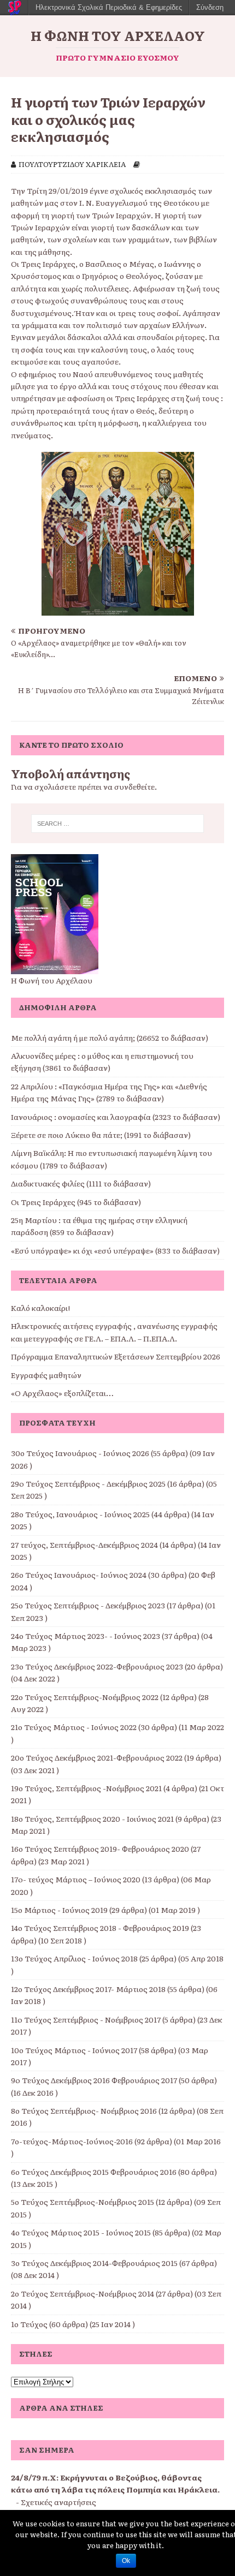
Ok (126, 2561)
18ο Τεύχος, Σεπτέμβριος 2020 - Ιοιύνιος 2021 (92, 1818)
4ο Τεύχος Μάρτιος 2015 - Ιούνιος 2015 (81, 2232)
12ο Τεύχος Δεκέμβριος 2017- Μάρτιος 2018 (88, 1989)
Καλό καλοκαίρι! (40, 1308)
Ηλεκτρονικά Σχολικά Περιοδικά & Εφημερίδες (109, 7)
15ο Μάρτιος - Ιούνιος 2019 (59, 1910)
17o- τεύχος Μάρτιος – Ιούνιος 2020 (76, 1879)
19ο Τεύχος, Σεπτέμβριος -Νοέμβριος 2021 (86, 1788)
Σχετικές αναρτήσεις (58, 2502)
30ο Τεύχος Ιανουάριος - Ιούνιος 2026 (80, 1453)
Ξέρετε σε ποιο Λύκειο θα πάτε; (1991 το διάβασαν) (101, 1135)
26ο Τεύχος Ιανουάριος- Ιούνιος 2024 (79, 1575)
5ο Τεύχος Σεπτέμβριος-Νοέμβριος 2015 (83, 2202)
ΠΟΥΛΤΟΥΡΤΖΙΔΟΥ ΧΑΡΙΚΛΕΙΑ (72, 164)
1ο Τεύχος (29, 2324)
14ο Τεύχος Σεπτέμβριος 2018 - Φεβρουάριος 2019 (100, 1928)
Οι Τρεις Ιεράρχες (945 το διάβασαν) (76, 1202)
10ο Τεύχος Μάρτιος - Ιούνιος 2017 (74, 2050)
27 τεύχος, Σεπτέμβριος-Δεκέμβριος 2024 (84, 1545)
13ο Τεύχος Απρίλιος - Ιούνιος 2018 (74, 1958)
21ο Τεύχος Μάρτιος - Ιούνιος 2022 (74, 1727)
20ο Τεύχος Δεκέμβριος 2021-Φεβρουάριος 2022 (97, 1757)
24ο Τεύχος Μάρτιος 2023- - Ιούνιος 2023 (86, 1636)
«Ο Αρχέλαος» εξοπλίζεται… (62, 1393)
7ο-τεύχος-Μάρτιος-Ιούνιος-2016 (72, 2141)
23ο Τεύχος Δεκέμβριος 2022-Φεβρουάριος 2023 (97, 1666)
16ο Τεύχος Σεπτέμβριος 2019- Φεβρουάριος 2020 (100, 1848)
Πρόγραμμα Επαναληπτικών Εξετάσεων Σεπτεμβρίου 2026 (116, 1356)
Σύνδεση (210, 7)
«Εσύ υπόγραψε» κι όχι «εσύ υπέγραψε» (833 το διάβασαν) (115, 1250)
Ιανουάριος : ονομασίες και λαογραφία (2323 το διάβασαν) (116, 1117)
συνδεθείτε (134, 786)
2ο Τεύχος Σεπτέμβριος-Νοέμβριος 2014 (83, 2293)
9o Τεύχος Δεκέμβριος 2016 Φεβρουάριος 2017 (94, 2080)
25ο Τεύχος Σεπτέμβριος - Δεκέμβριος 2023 (88, 1605)
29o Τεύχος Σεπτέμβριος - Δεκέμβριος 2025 (88, 1483)
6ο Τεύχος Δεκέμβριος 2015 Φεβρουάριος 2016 (94, 2172)
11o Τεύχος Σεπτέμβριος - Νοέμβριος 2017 (86, 2019)
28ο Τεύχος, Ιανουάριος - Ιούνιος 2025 (80, 1514)
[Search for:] (118, 824)
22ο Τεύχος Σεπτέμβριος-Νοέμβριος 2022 (85, 1697)
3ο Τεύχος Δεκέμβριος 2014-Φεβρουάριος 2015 (94, 2263)
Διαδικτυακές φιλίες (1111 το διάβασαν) (81, 1183)
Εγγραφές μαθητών (46, 1375)
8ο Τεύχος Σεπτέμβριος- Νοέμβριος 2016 (84, 2110)
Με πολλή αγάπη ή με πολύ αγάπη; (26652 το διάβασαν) (110, 1037)
